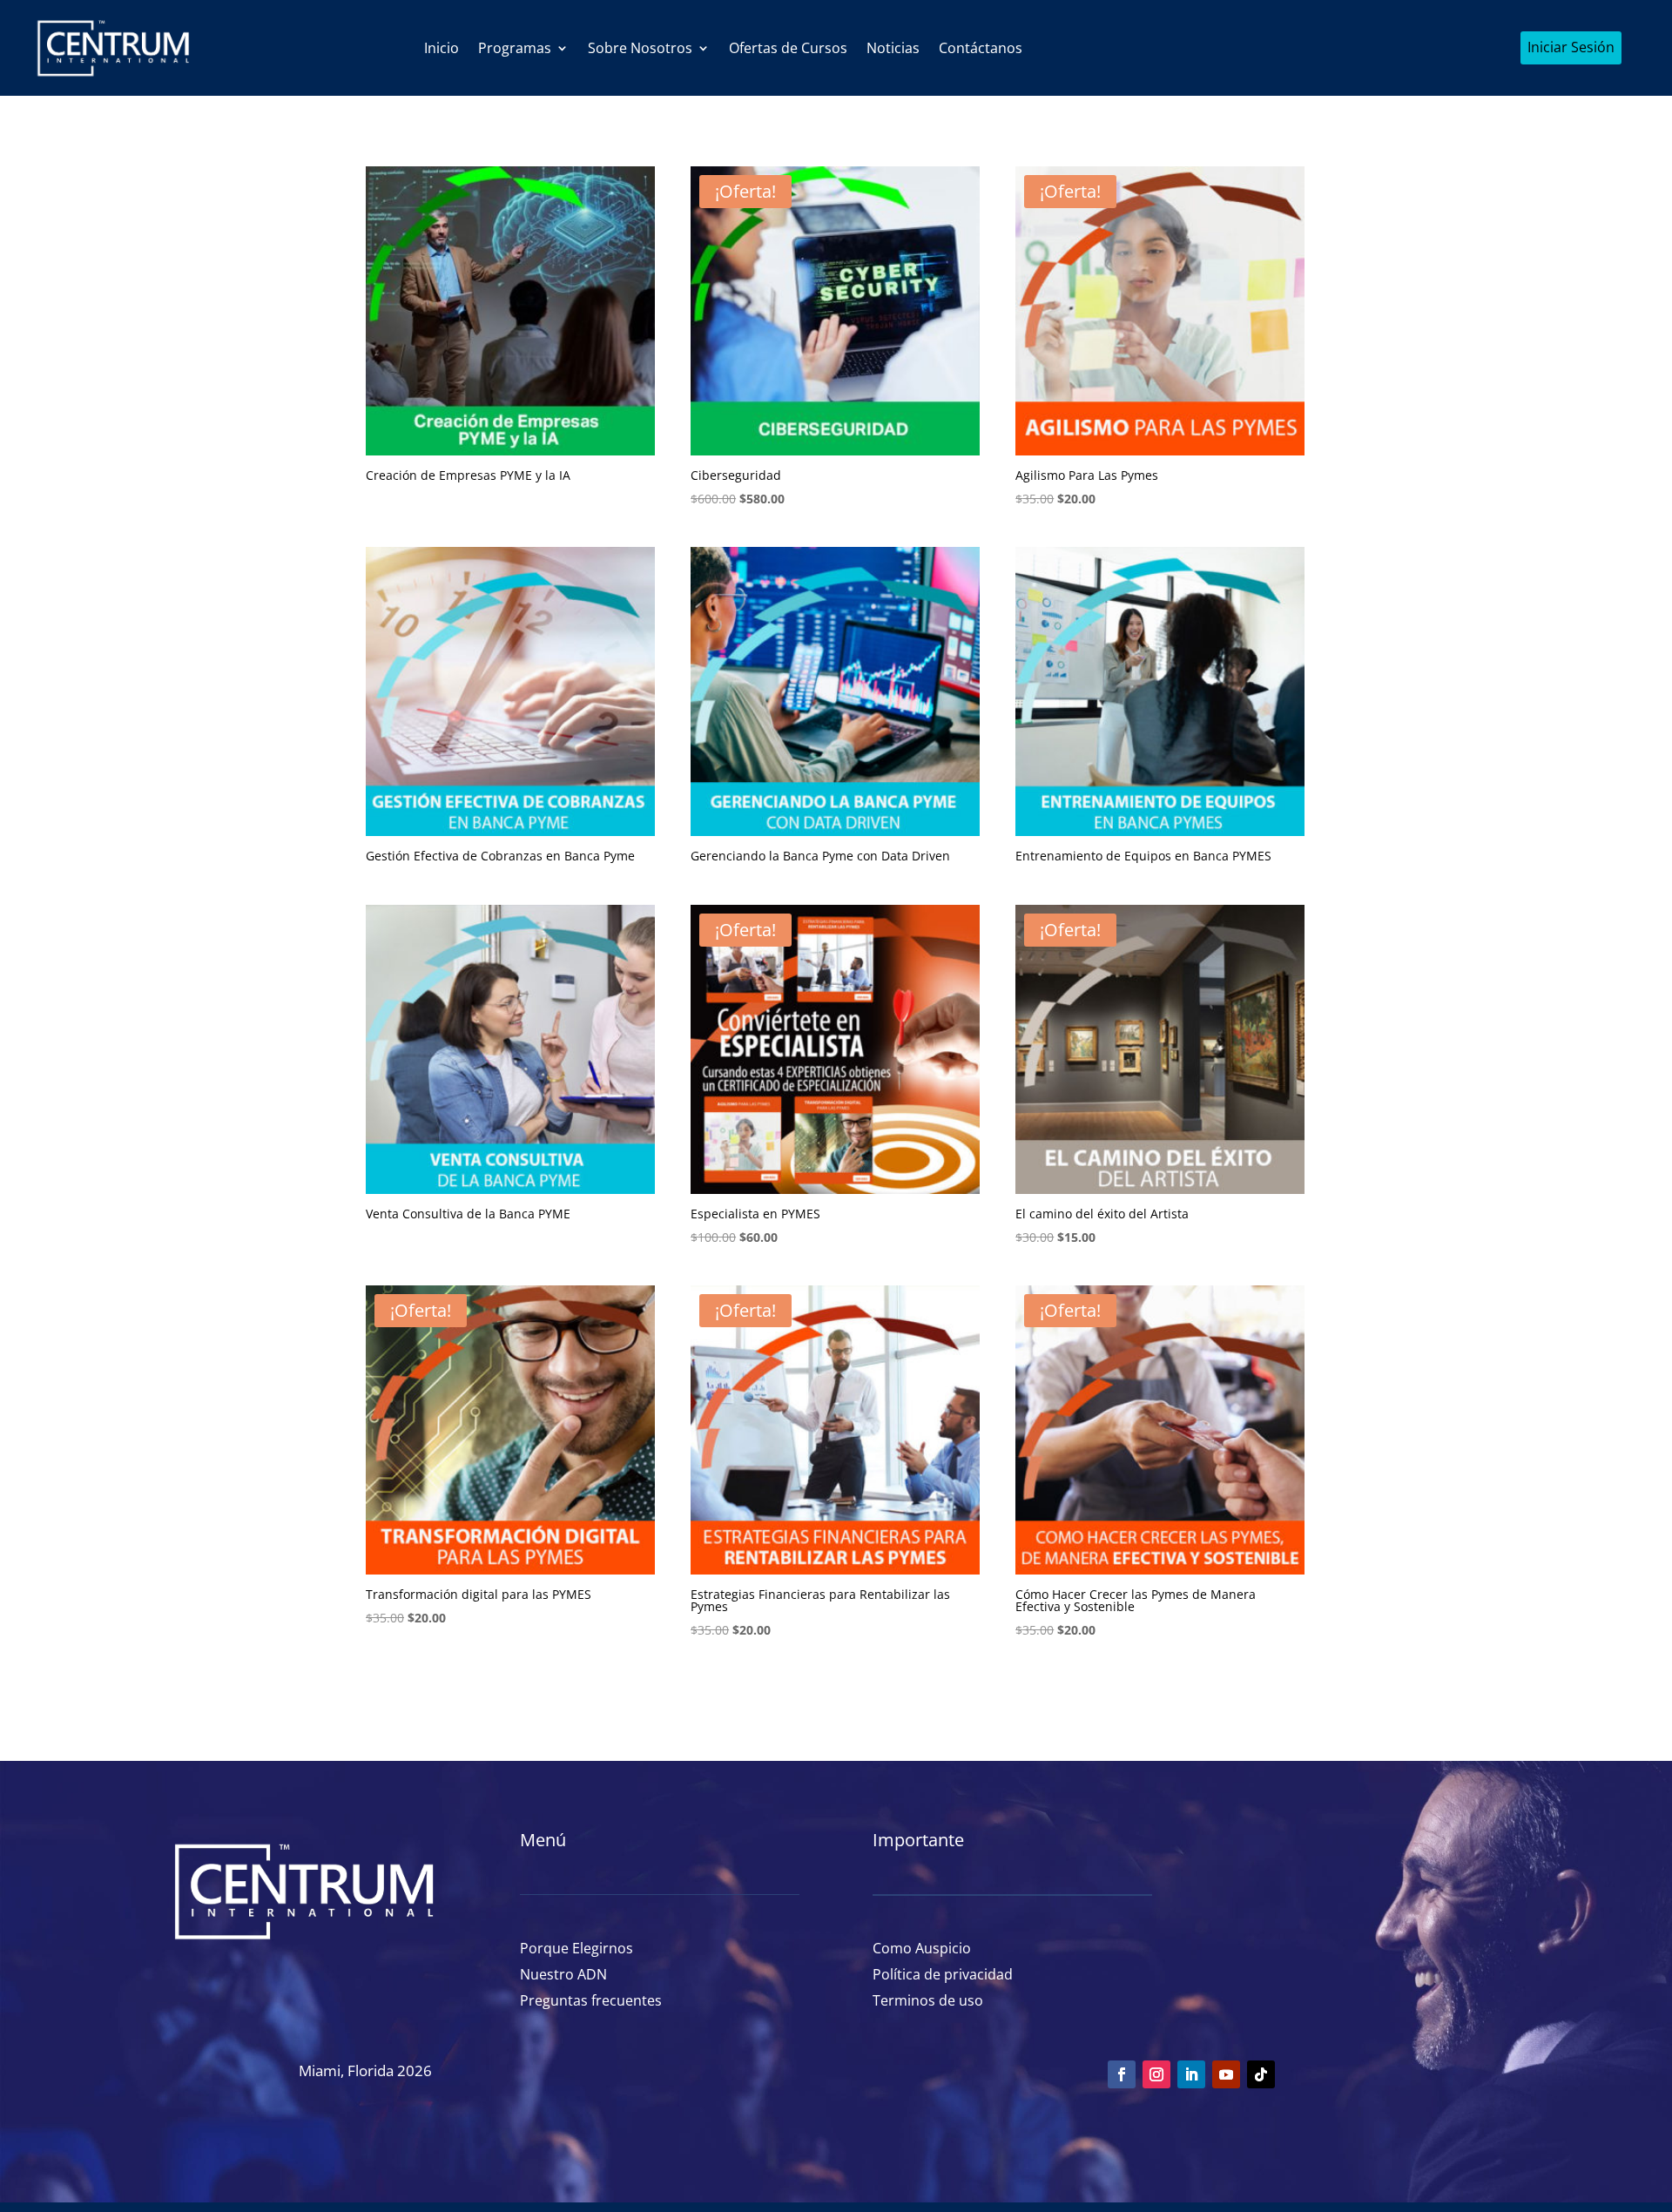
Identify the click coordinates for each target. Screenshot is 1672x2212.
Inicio (442, 48)
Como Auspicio (922, 1946)
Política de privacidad (943, 1973)
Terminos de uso (928, 1999)
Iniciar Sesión (1571, 47)
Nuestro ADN (563, 1973)
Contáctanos (981, 48)
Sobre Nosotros (640, 48)
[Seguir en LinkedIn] (1191, 2074)
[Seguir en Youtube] (1226, 2074)
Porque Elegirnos (576, 1946)
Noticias (893, 48)
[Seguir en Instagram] (1156, 2074)
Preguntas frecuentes (591, 1999)
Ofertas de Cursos (788, 48)
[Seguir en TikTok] (1261, 2074)
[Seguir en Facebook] (1122, 2074)
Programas (515, 48)
